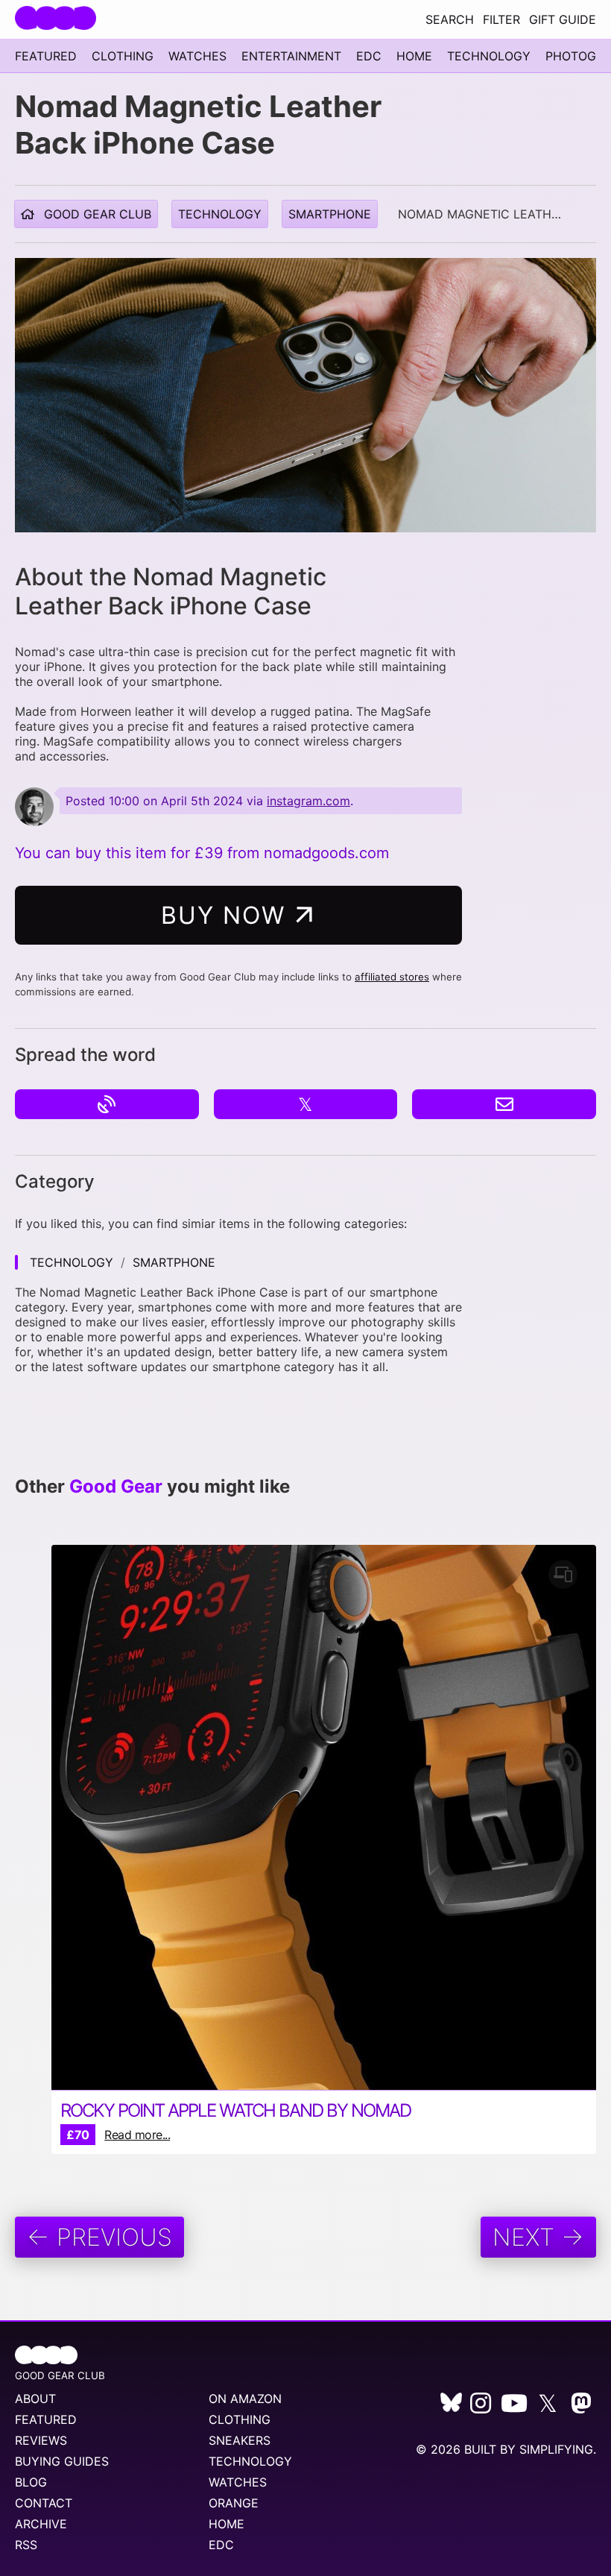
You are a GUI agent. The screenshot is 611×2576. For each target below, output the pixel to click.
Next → (538, 2237)
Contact (44, 2503)
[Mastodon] (581, 2407)
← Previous (99, 2237)
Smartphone (330, 214)
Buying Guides (62, 2461)
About (35, 2399)
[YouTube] (514, 2407)
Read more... (137, 2135)
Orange (234, 2503)
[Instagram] (481, 2407)
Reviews (41, 2440)
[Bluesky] (451, 2407)
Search (450, 19)
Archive (41, 2524)
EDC (369, 56)
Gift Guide (563, 19)
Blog (31, 2482)
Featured (46, 56)
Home (414, 56)
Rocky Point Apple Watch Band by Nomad (235, 2110)
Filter (501, 19)
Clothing (123, 56)
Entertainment (291, 56)
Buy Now (227, 915)
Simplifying (556, 2449)
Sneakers (240, 2440)
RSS (26, 2545)
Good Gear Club (96, 214)
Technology (489, 56)
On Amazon (245, 2399)
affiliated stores (392, 977)
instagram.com (308, 801)
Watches (197, 56)
